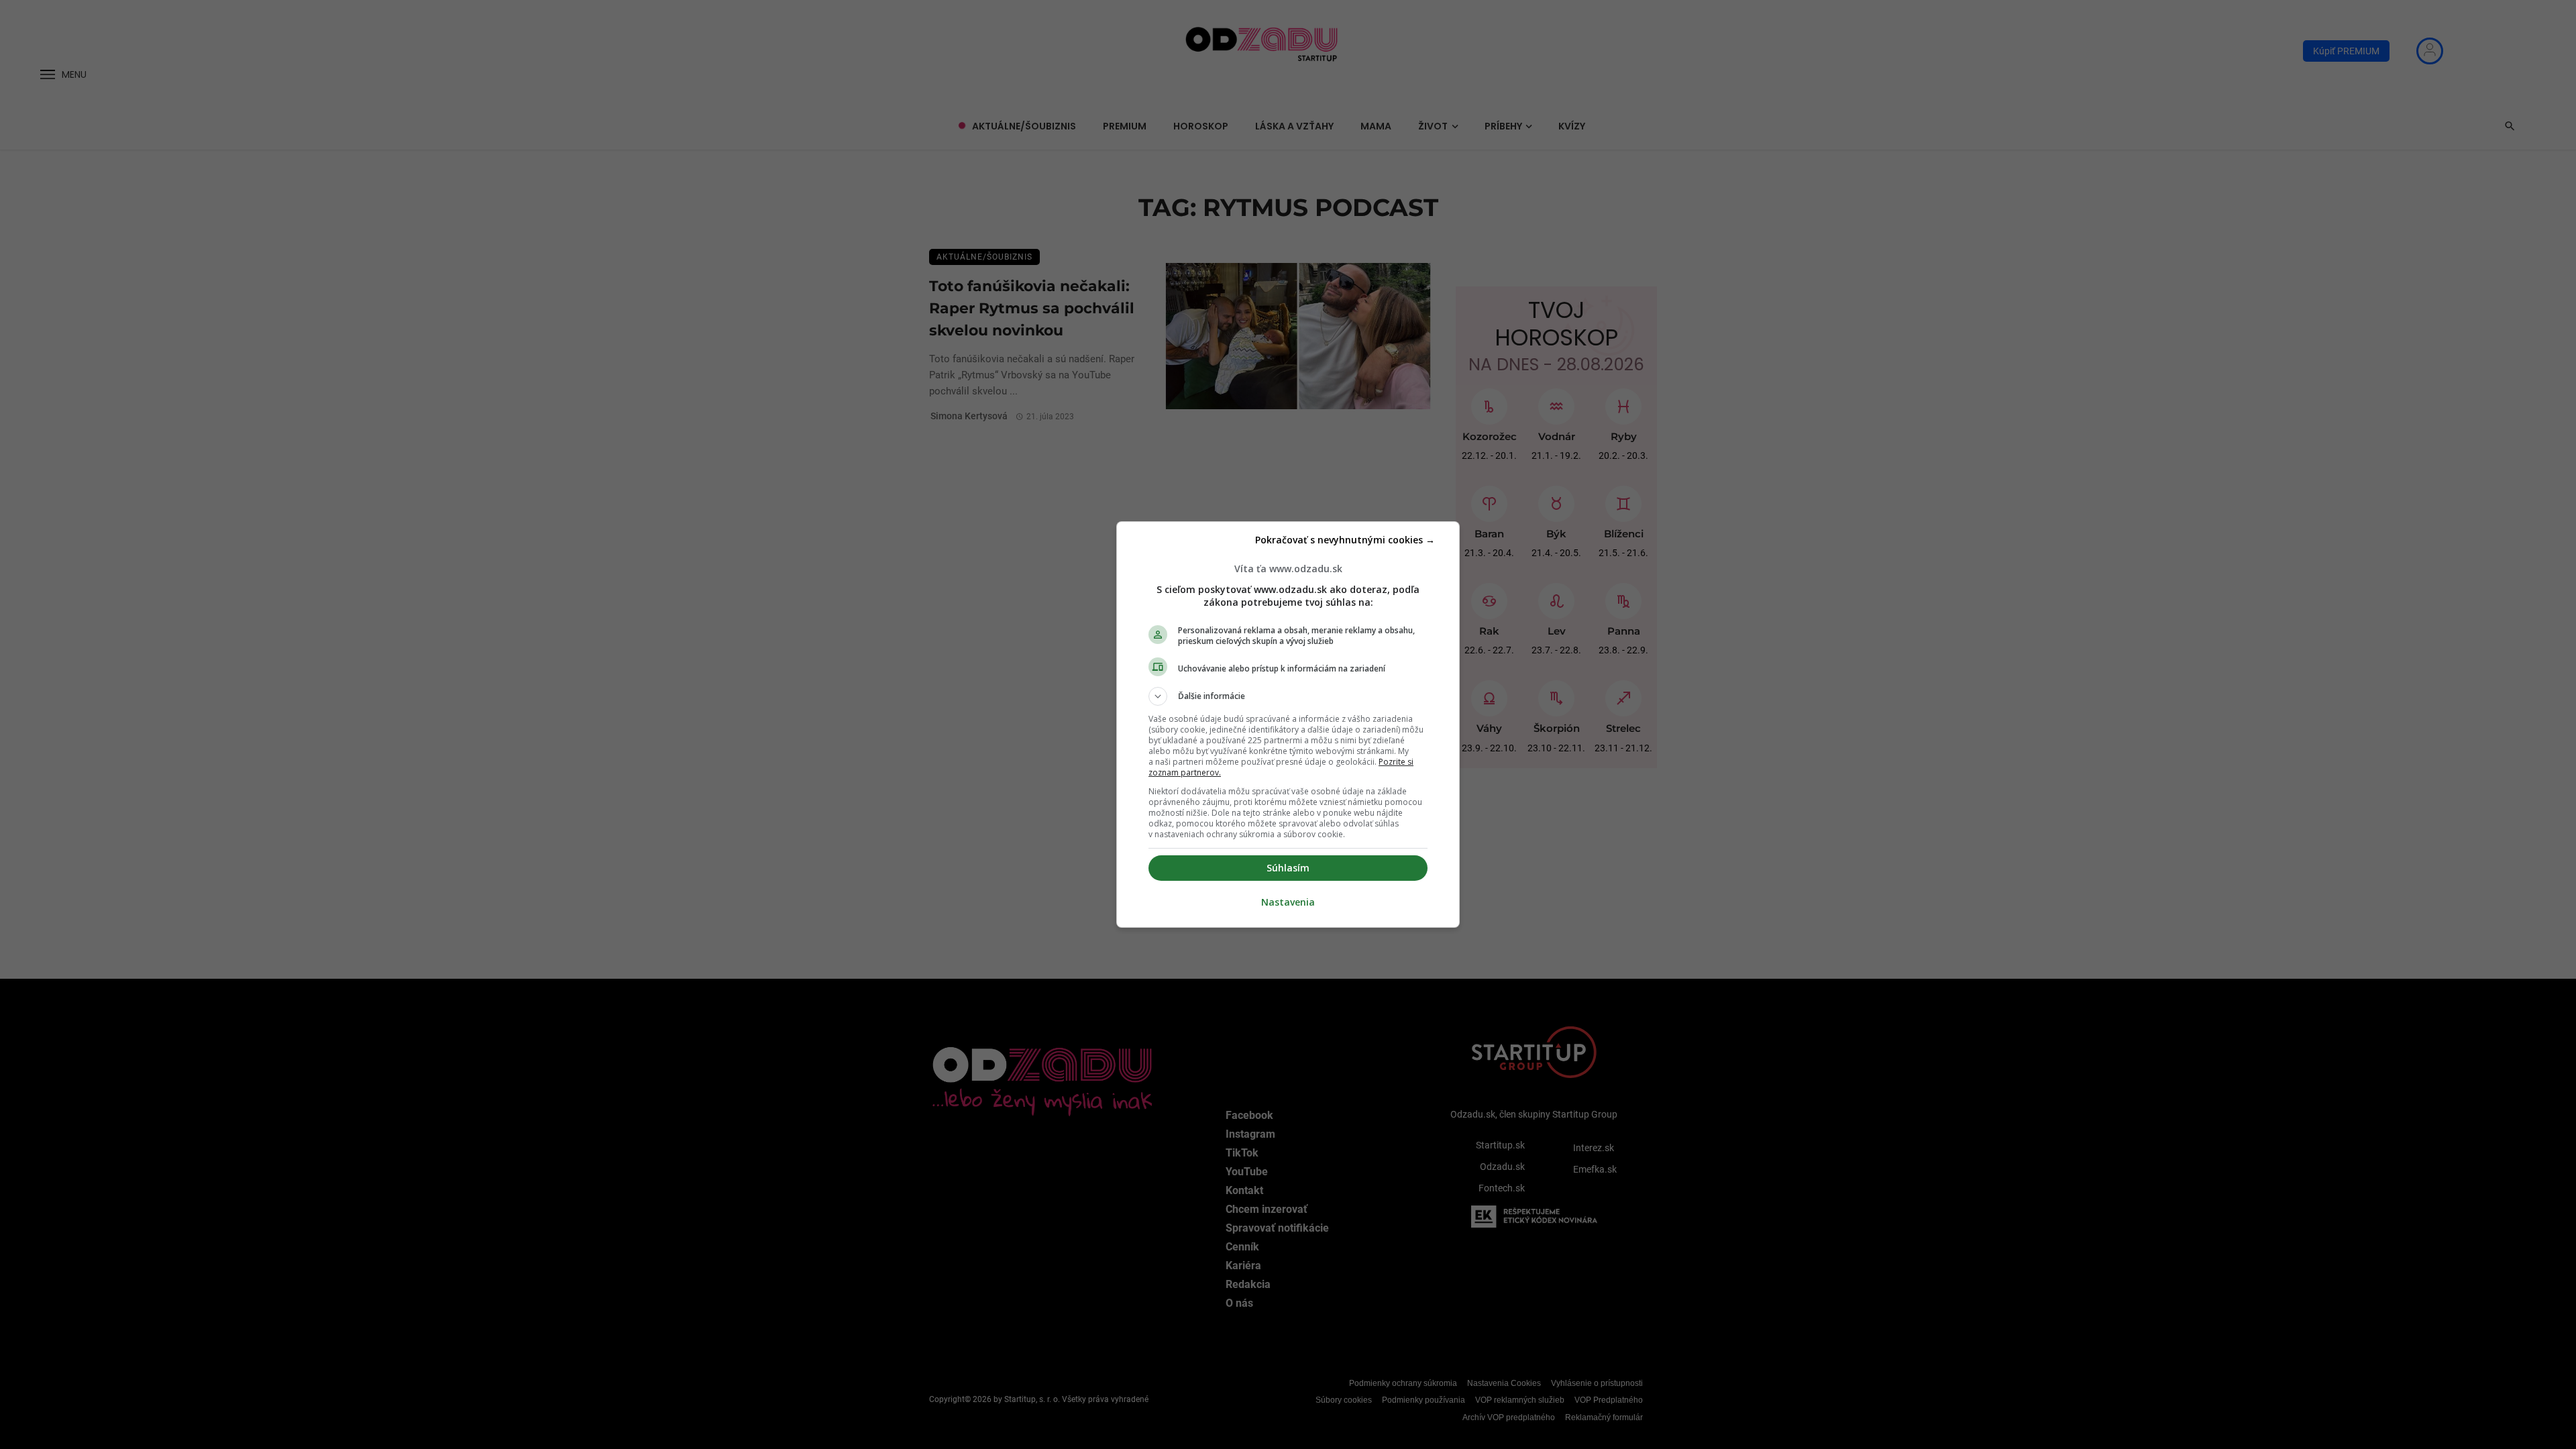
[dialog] (1288, 724)
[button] (1288, 696)
